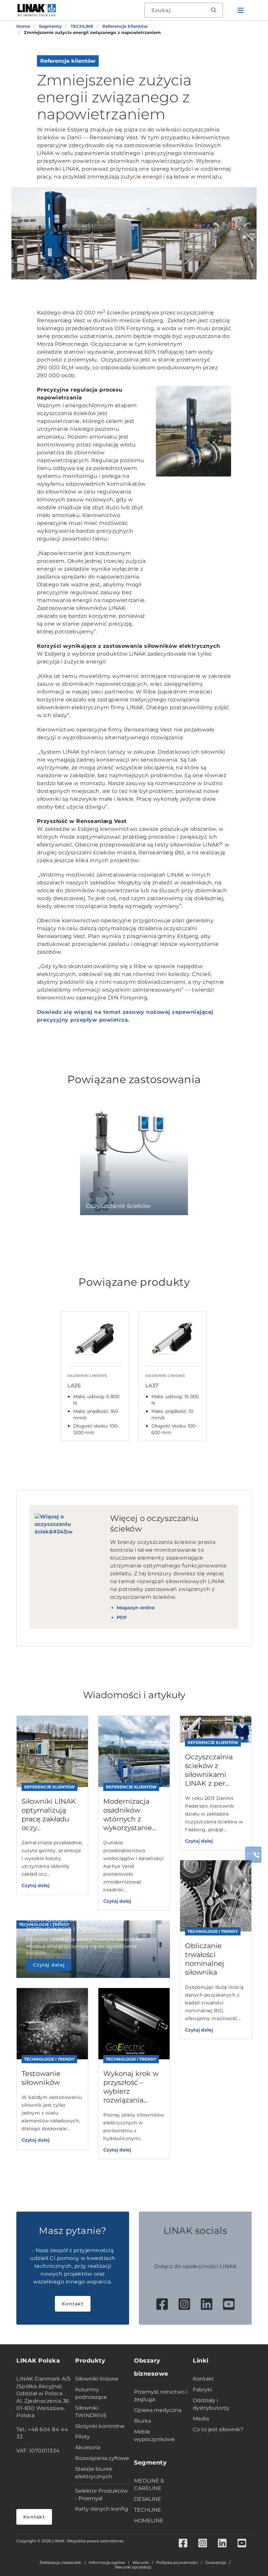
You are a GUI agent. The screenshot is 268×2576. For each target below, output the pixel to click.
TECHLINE (148, 2510)
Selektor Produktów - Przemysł (101, 2495)
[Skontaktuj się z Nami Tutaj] (253, 1855)
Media (201, 2419)
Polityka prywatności (177, 2563)
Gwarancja (216, 2563)
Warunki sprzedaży (133, 2567)
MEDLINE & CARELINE (149, 2484)
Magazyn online (136, 1608)
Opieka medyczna (158, 2410)
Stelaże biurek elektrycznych (94, 2473)
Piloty (83, 2437)
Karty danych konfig (102, 2509)
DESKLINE (148, 2499)
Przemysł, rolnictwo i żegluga (161, 2396)
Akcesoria (88, 2447)
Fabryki (202, 2390)
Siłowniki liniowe (97, 2379)
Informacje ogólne (107, 2563)
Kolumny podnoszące (91, 2393)
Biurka (142, 2421)
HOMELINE (149, 2521)
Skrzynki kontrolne (100, 2426)
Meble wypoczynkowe (154, 2435)
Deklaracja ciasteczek (60, 2563)
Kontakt (73, 2304)
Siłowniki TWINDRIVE (91, 2412)
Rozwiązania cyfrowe (102, 2458)
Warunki (141, 2563)
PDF (122, 1617)
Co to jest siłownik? (218, 2429)
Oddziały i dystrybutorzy (211, 2404)
